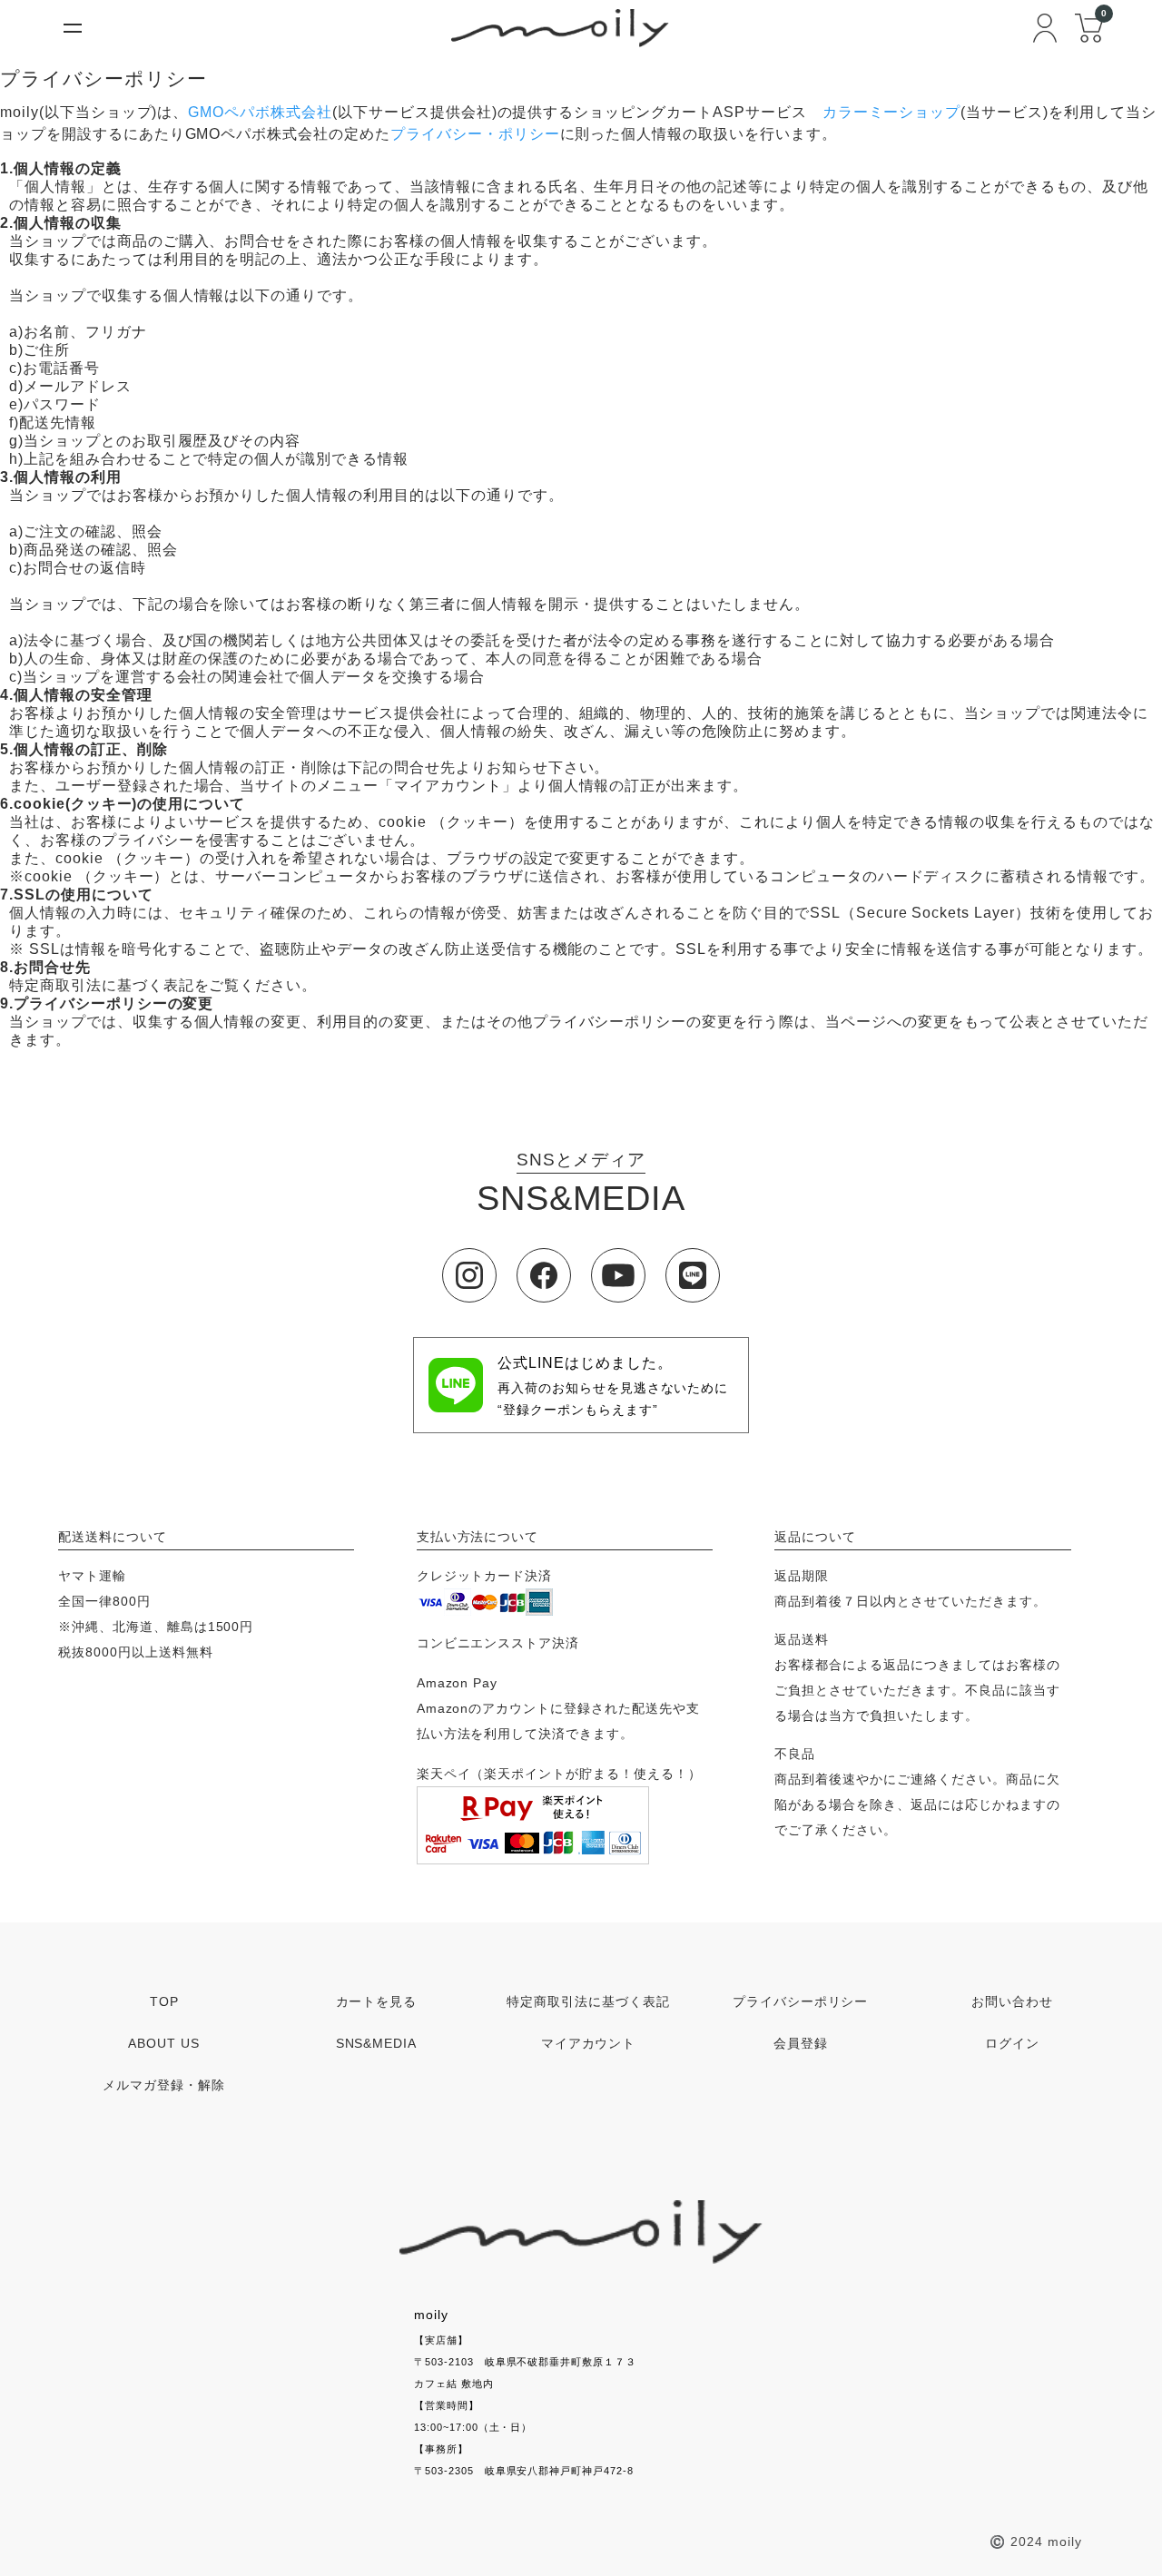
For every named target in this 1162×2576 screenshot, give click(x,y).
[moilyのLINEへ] (693, 1275)
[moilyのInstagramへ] (469, 1275)
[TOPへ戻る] (581, 2232)
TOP (164, 2001)
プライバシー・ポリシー (475, 134)
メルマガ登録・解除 (164, 2085)
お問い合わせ (1012, 2001)
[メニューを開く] (73, 28)
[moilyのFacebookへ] (544, 1275)
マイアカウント (589, 2043)
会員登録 (801, 2043)
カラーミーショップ (892, 112)
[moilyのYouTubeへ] (618, 1275)
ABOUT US (164, 2043)
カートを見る (377, 2001)
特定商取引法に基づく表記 (588, 2001)
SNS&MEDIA (377, 2043)
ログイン (1012, 2043)
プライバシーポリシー (801, 2001)
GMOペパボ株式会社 (260, 112)
